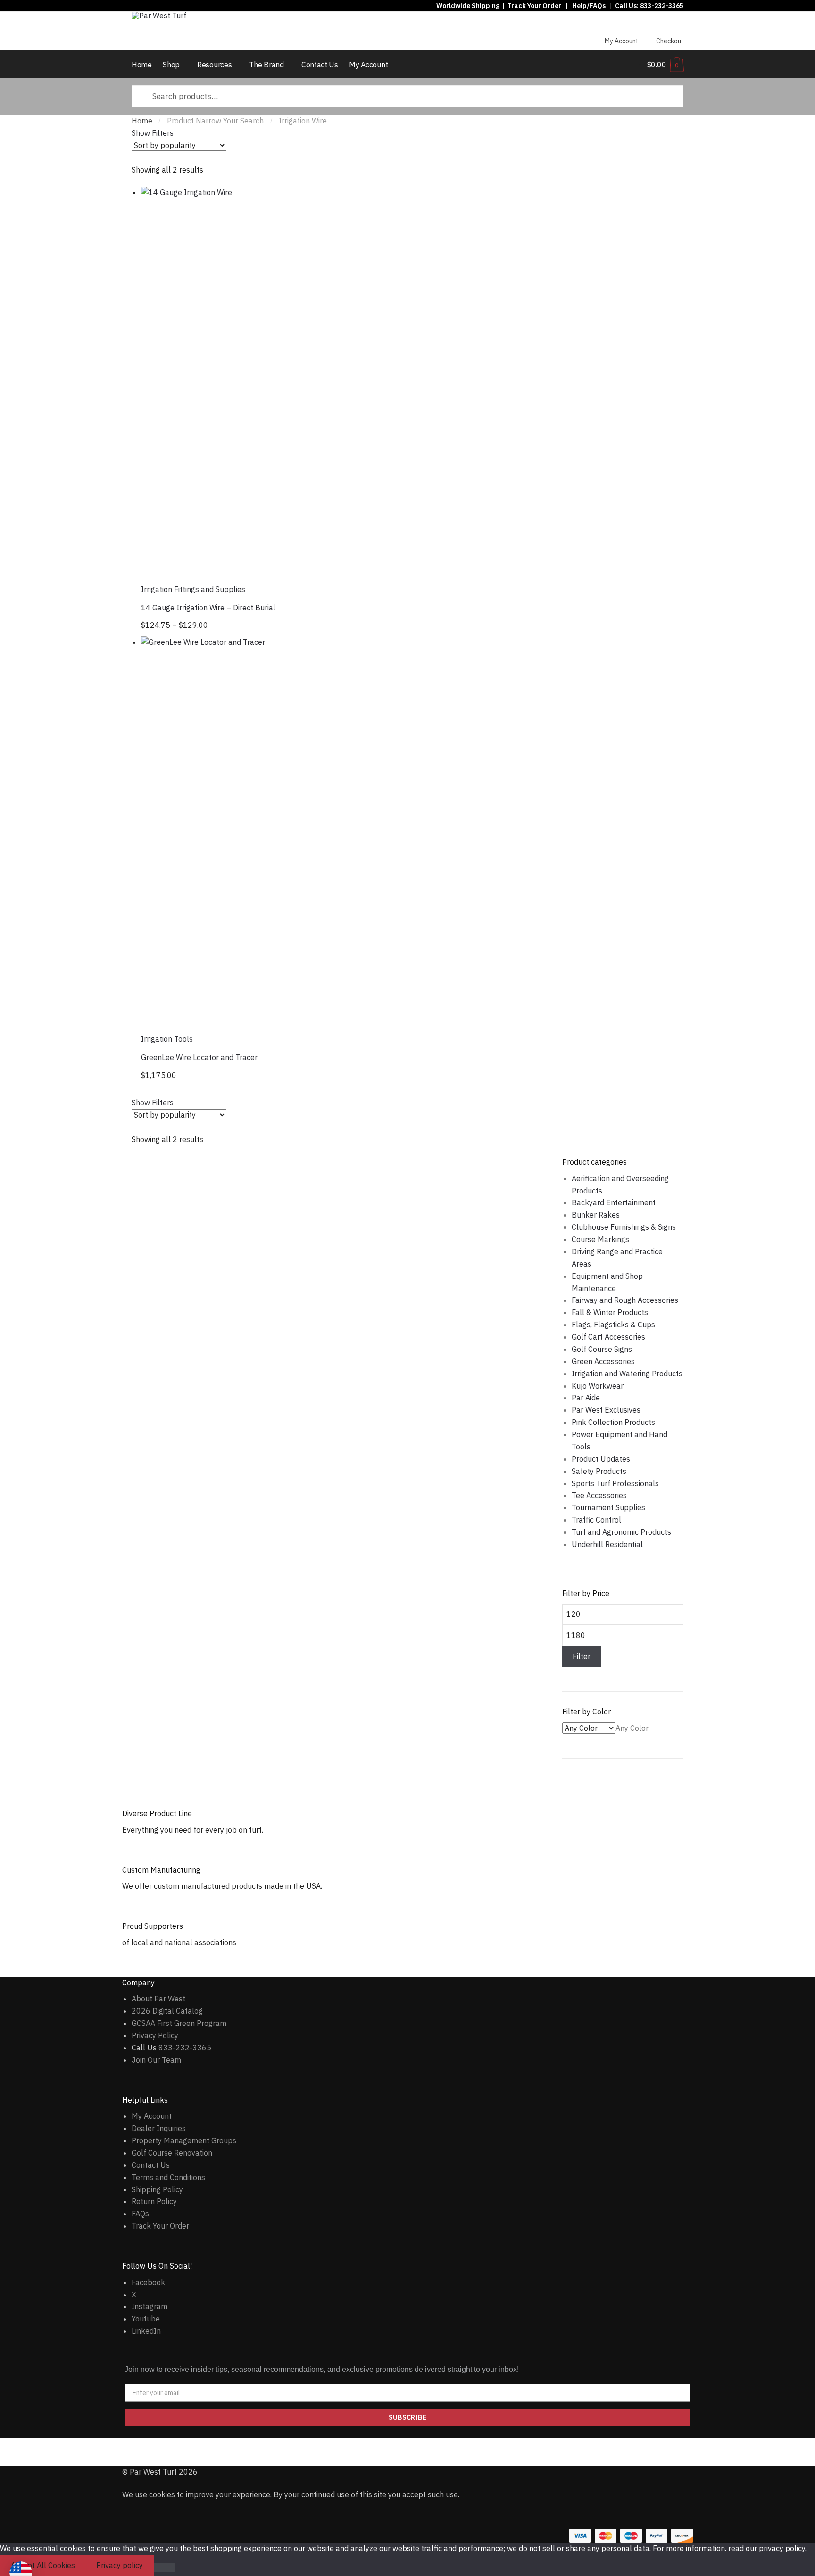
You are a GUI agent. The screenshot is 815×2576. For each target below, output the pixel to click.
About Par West (158, 1999)
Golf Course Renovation (172, 2153)
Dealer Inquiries (159, 2128)
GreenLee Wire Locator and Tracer (199, 1057)
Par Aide (586, 1398)
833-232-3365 (662, 6)
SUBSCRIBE (407, 2417)
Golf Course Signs (602, 1349)
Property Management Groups (184, 2140)
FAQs (140, 2214)
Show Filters (153, 133)
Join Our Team (156, 2060)
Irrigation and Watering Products (627, 1374)
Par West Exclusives (606, 1410)
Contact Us (151, 2165)
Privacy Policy (155, 2035)
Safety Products (599, 1471)
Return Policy (154, 2201)
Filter (582, 1656)
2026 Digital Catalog (167, 2011)
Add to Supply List (516, 200)
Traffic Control (596, 1520)
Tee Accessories (599, 1495)
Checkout (670, 41)
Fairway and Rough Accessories (625, 1300)
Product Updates (601, 1459)
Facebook (148, 2282)
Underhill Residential (607, 1544)
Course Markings (600, 1239)
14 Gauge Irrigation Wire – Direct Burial (208, 608)
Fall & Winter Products (610, 1312)
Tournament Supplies (608, 1507)
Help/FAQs (589, 6)
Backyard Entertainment (614, 1202)
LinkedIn (146, 2331)
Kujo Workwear (598, 1386)
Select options (335, 627)
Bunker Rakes (596, 1215)
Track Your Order (534, 6)
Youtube (146, 2319)
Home (142, 121)
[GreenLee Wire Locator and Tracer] (335, 830)
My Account (622, 41)
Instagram (150, 2306)
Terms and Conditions (168, 2177)
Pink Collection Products (613, 1422)
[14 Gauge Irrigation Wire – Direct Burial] (335, 380)
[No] (164, 2568)
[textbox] (632, 1728)
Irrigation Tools (167, 1039)
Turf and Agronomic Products (621, 1532)
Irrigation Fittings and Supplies (193, 589)
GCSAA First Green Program (179, 2023)
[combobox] (632, 1728)
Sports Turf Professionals (615, 1483)
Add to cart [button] (335, 1077)
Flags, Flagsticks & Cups (613, 1325)
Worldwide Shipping (468, 6)
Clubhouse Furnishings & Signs (624, 1227)
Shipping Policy (157, 2189)
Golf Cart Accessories (608, 1337)
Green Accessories (603, 1361)
